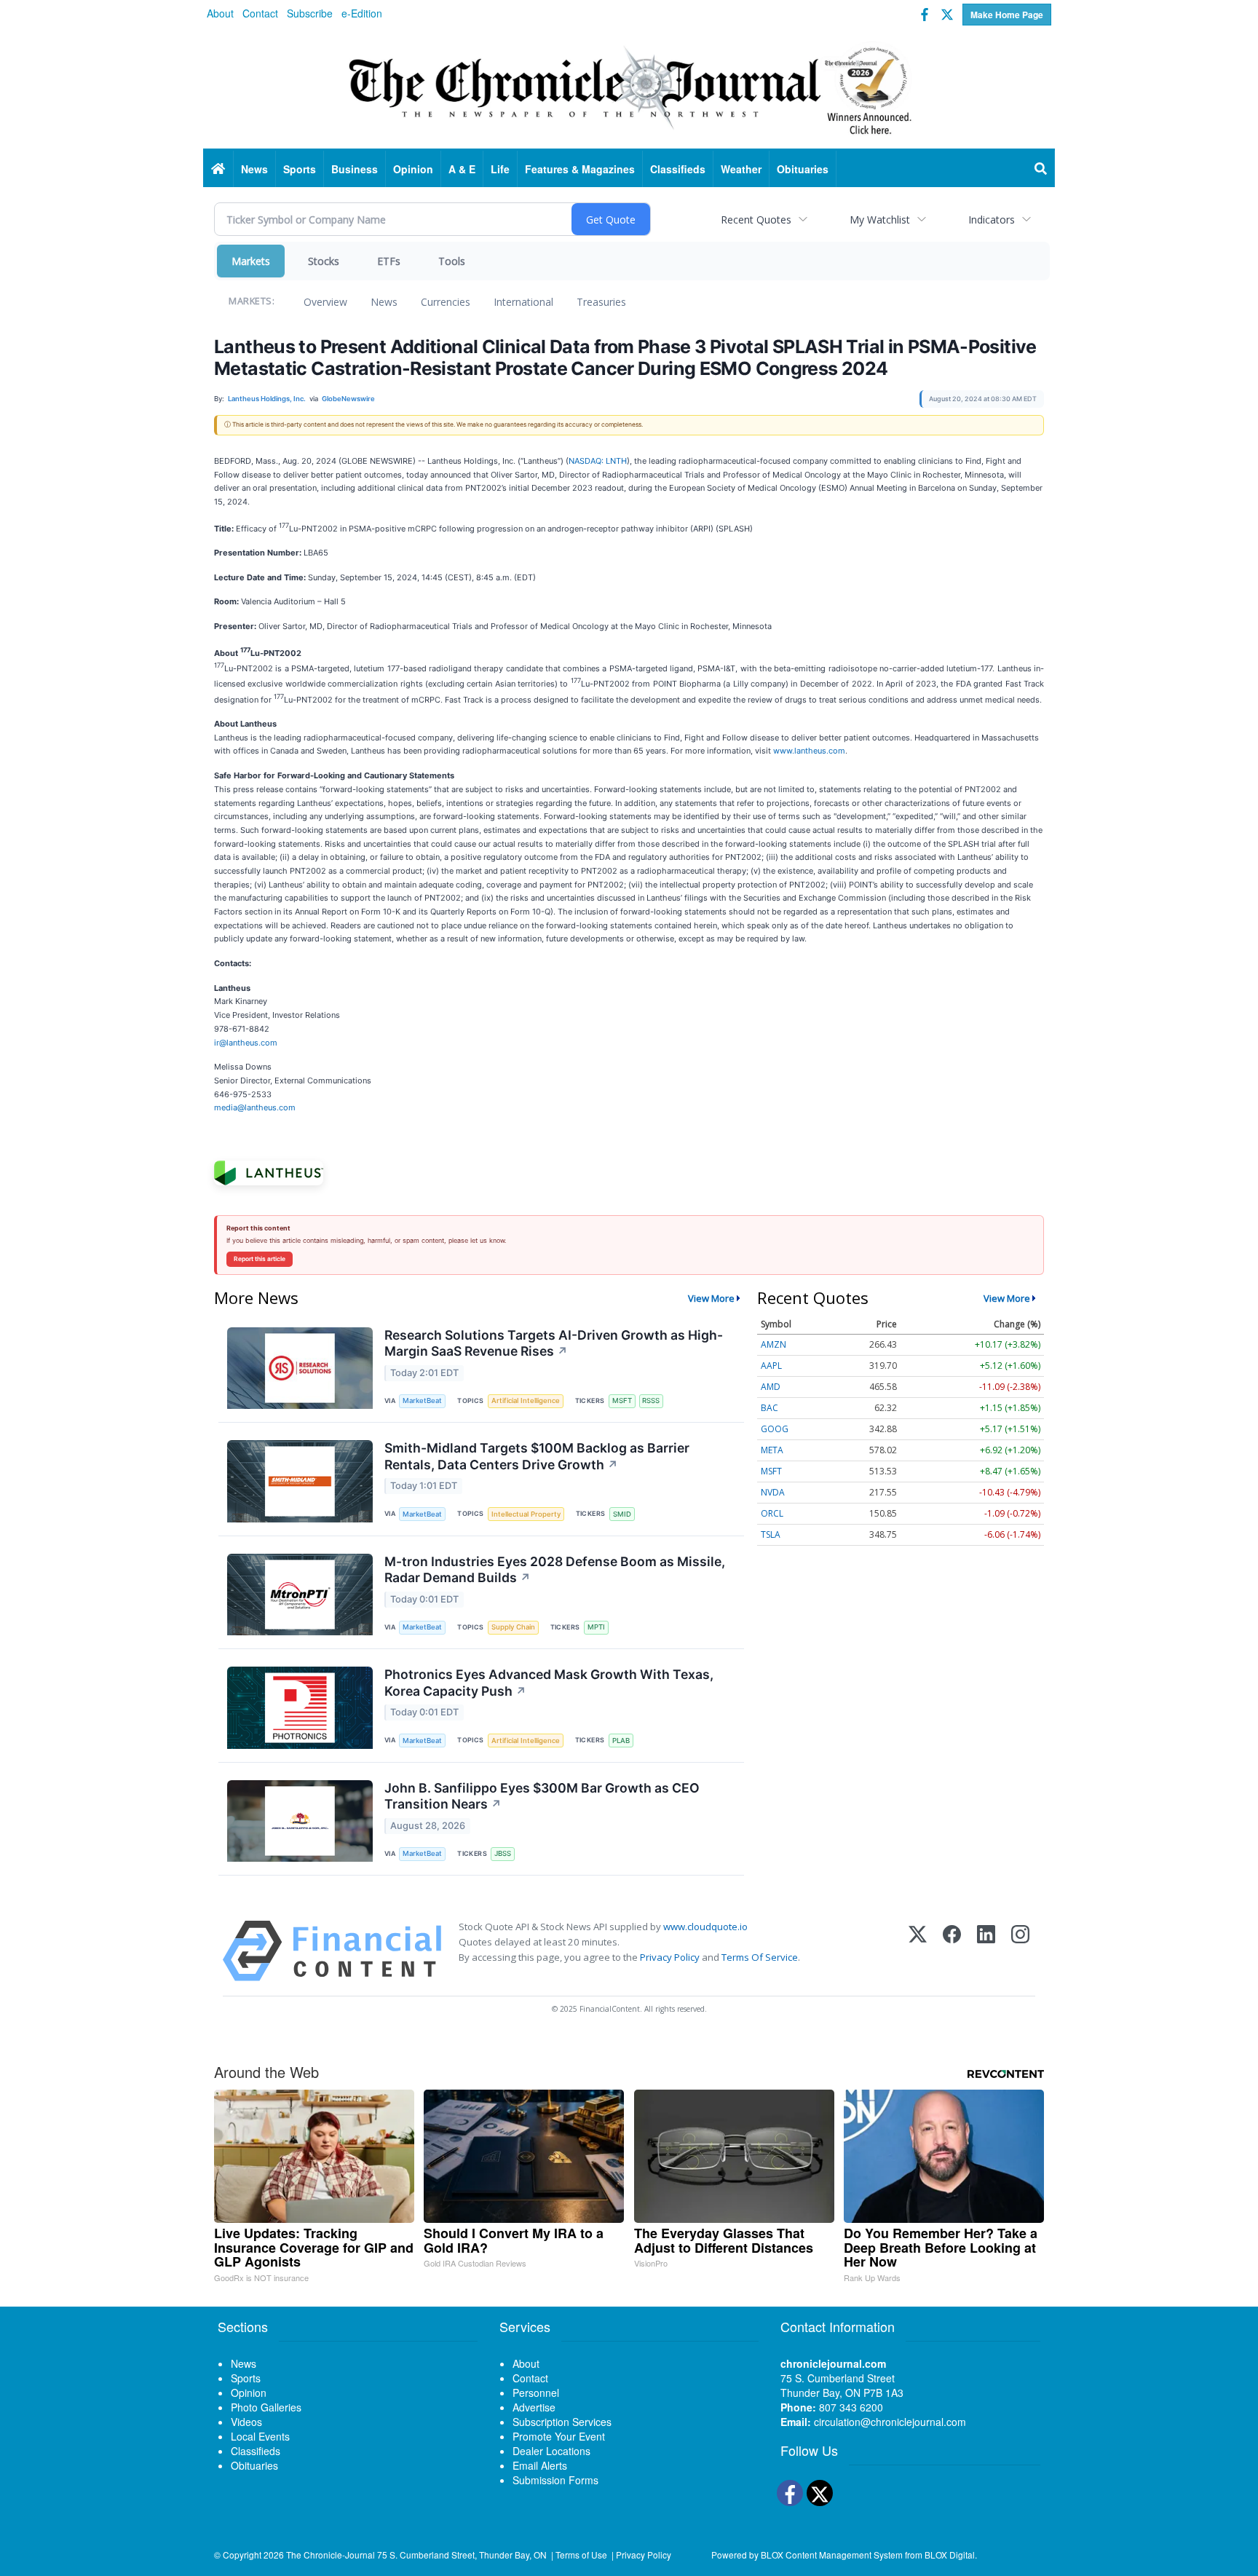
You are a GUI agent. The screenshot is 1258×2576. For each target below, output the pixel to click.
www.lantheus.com (809, 751)
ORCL (772, 1513)
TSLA (771, 1534)
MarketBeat (422, 1400)
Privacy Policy (670, 1957)
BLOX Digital (950, 2555)
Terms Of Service (760, 1957)
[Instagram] (1020, 1951)
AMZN (774, 1344)
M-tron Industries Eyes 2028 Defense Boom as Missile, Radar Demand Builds (555, 1570)
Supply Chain (513, 1627)
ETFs (389, 261)
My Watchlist (880, 220)
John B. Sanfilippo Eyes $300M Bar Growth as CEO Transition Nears (542, 1796)
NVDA (773, 1492)
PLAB (621, 1741)
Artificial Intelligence (526, 1400)
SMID (622, 1514)
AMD (771, 1387)
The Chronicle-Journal (331, 2555)
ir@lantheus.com (246, 1043)
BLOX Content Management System (832, 2555)
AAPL (771, 1366)
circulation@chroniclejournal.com (890, 2422)
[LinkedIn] (986, 1951)
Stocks (324, 261)
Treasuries (601, 302)
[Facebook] (952, 1951)
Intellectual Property (526, 1514)
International (523, 302)
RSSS (651, 1400)
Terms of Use (581, 2555)
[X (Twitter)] (918, 1951)
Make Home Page (1007, 15)
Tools (452, 261)
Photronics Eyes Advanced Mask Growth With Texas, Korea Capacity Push (549, 1683)
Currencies (446, 302)
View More (711, 1298)
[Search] (1041, 169)
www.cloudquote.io (705, 1927)
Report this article (260, 1259)
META (772, 1450)
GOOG (775, 1429)
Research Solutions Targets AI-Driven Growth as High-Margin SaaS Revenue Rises (554, 1343)
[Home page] (629, 88)
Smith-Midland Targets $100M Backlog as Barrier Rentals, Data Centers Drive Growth (537, 1456)
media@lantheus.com (255, 1107)
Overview (325, 302)
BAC (770, 1408)
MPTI (596, 1627)
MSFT (622, 1400)
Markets (251, 261)
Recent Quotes (756, 220)
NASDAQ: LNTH (598, 461)
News (384, 302)
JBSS (503, 1853)
